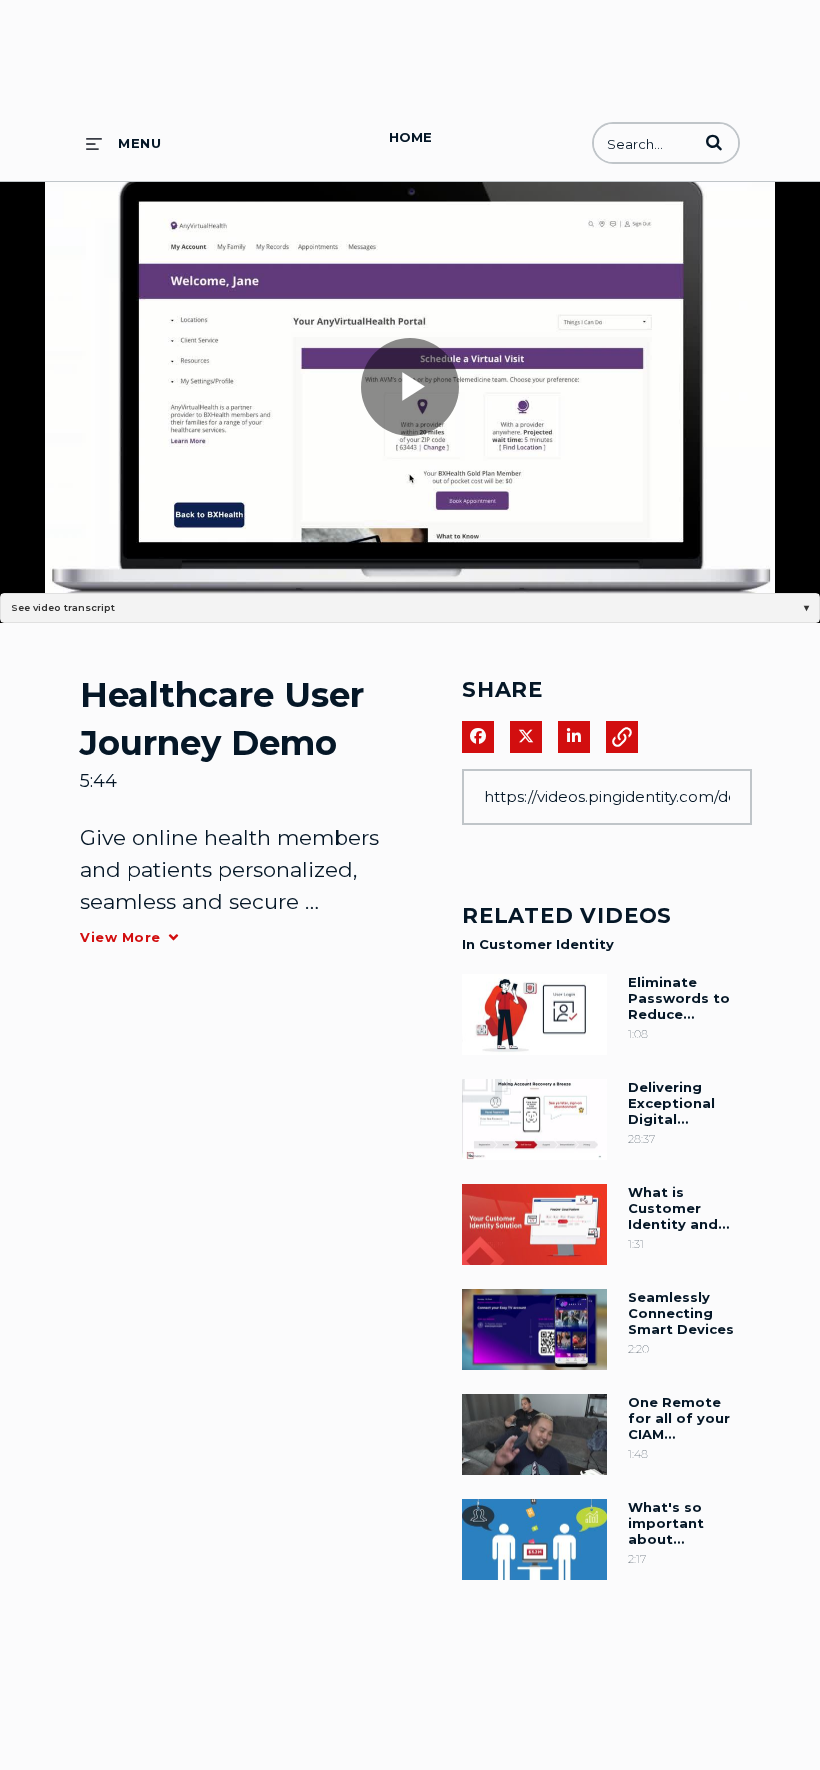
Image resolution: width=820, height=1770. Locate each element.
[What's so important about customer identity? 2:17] (534, 1585)
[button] (714, 142)
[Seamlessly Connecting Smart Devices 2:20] (534, 1375)
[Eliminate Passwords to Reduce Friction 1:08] (534, 1060)
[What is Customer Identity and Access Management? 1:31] (534, 1270)
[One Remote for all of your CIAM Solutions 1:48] (534, 1480)
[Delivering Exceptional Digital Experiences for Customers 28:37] (534, 1165)
